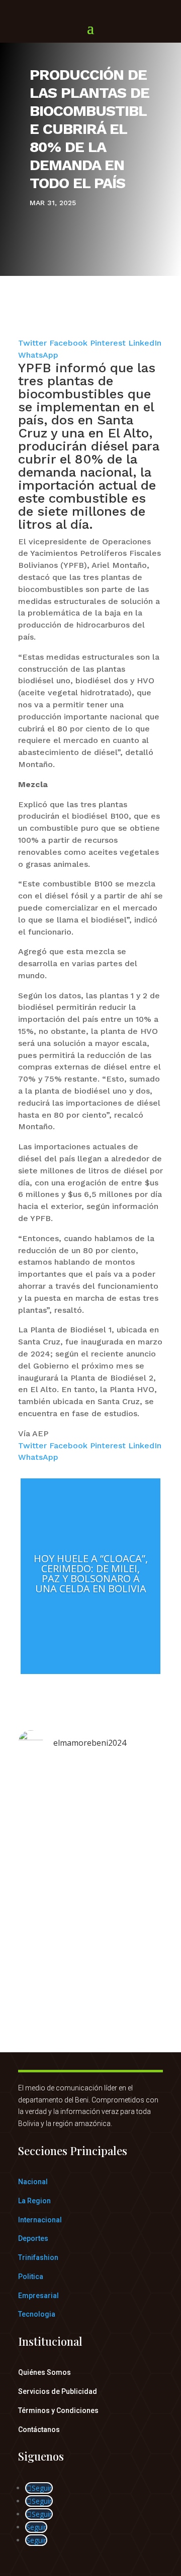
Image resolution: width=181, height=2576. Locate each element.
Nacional (33, 2182)
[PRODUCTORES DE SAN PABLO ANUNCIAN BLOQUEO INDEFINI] (90, 1869)
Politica (31, 2277)
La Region (34, 2201)
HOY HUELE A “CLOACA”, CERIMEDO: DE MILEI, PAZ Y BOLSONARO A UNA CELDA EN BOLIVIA (91, 1573)
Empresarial (38, 2296)
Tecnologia (37, 2314)
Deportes (33, 2238)
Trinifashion (38, 2257)
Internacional (40, 2220)
